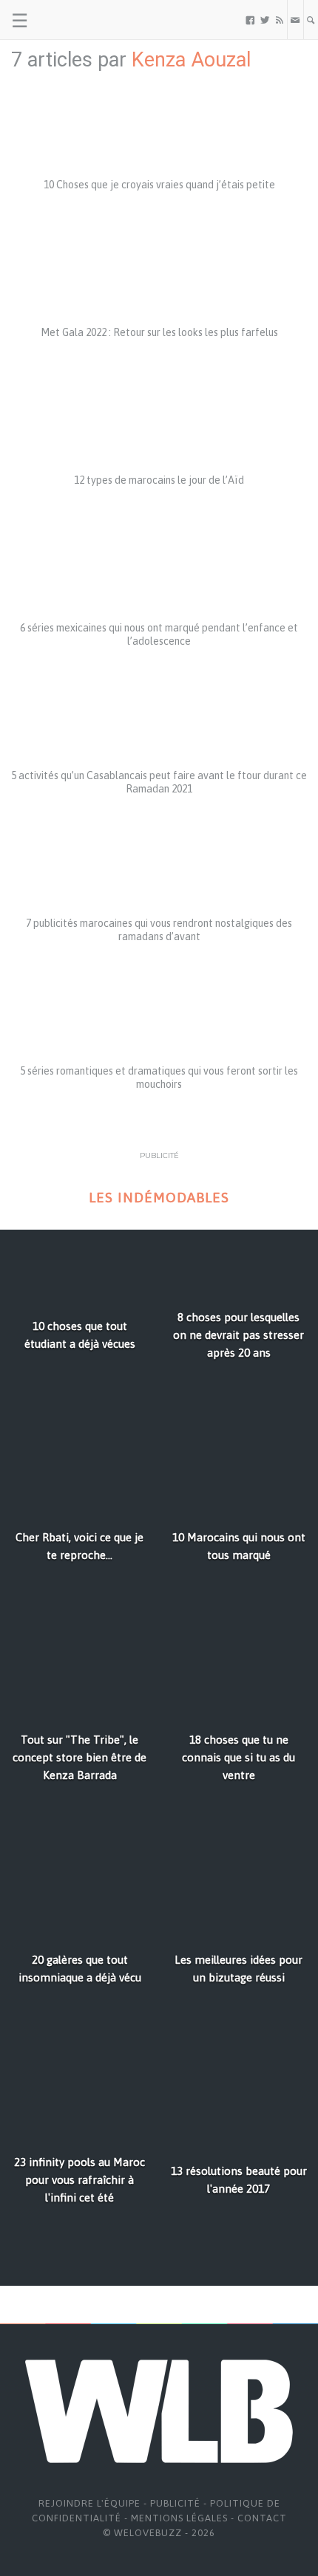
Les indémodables (159, 1198)
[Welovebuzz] (68, 20)
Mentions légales (179, 2518)
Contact (262, 2518)
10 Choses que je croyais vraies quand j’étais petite (159, 185)
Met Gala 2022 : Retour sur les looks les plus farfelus (159, 332)
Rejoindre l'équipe (89, 2503)
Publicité (175, 2503)
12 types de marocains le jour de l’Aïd (159, 480)
